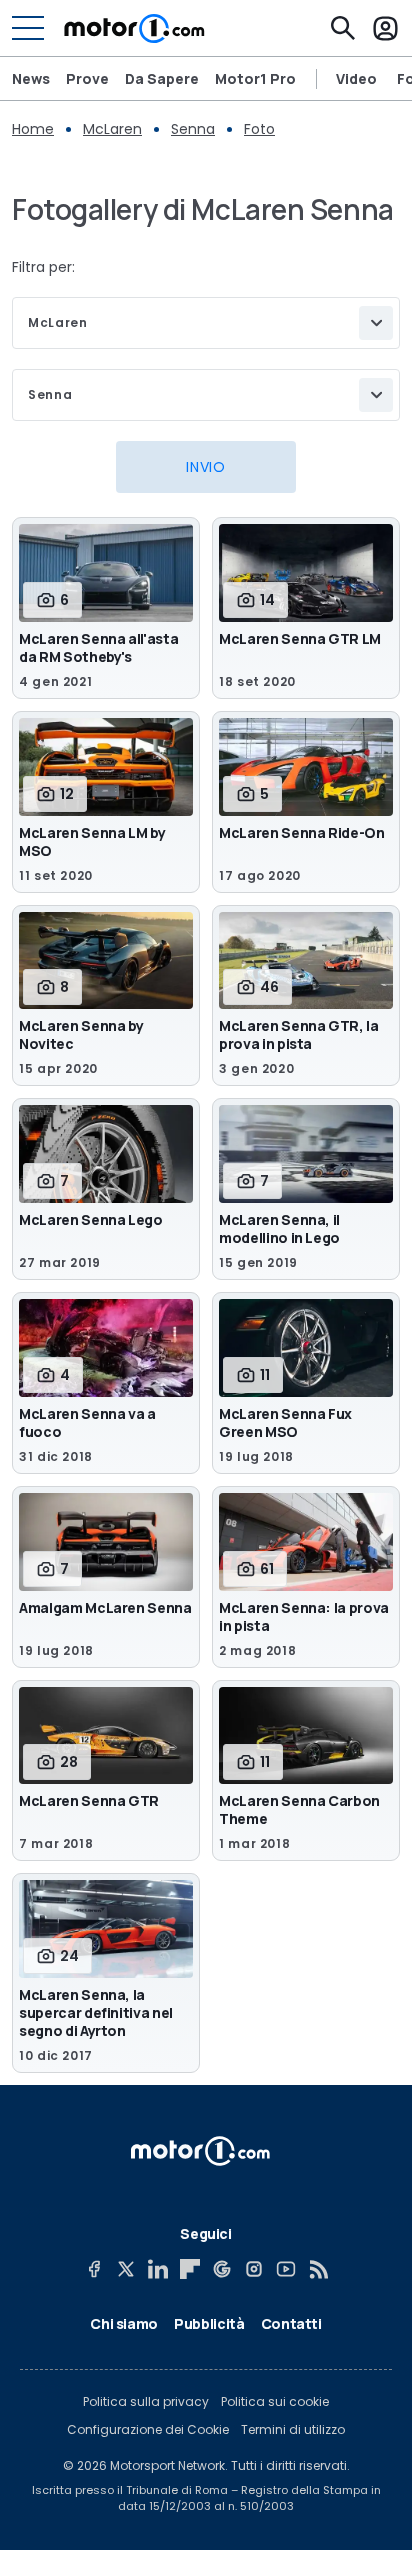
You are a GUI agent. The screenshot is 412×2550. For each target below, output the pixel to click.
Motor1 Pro (255, 78)
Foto (259, 129)
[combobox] (206, 323)
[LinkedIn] (158, 2269)
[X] (126, 2269)
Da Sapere (162, 78)
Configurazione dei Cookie (148, 2430)
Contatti (291, 2323)
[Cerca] (343, 28)
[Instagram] (254, 2269)
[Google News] (222, 2269)
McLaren (112, 129)
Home (33, 129)
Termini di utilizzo (293, 2430)
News (31, 78)
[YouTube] (286, 2269)
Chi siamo (124, 2323)
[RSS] (318, 2269)
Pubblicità (209, 2323)
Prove (87, 78)
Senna (193, 129)
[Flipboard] (190, 2269)
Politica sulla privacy (146, 2402)
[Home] (134, 28)
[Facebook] (94, 2269)
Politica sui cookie (275, 2402)
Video (356, 79)
